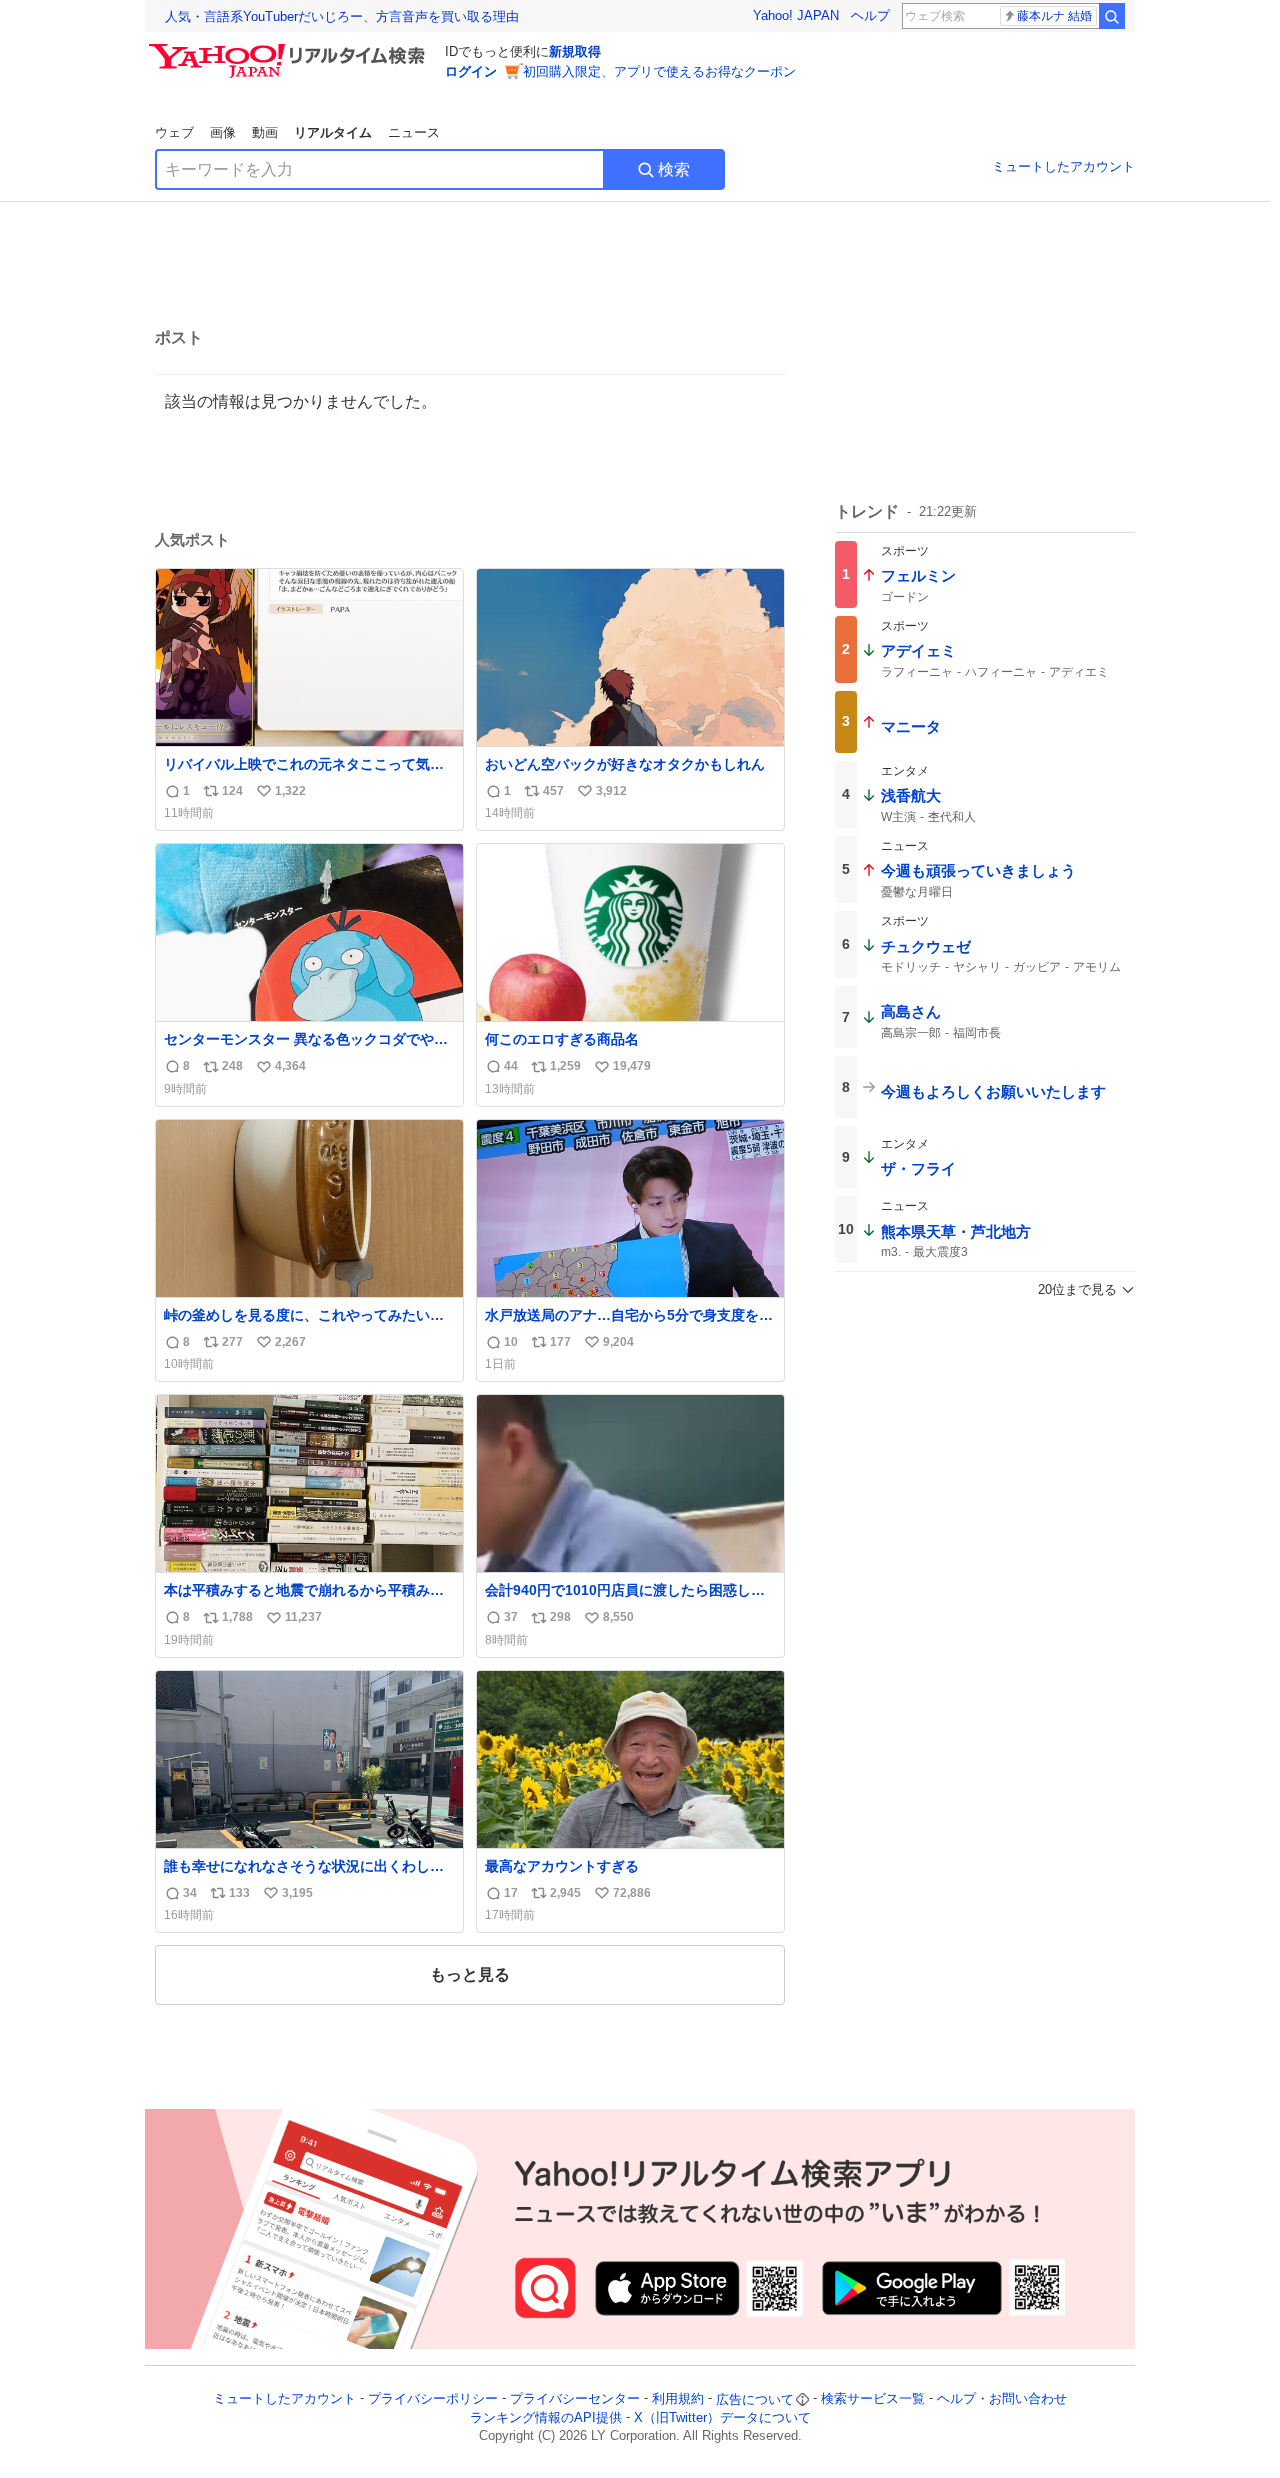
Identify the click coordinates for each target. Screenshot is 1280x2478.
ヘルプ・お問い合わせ (1002, 2399)
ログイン (471, 71)
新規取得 (575, 51)
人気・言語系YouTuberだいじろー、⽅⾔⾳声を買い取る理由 (342, 16)
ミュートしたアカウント (1063, 166)
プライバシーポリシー (433, 2399)
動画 (265, 132)
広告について (755, 2399)
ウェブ (174, 132)
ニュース (414, 132)
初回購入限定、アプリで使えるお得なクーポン (659, 71)
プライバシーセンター (575, 2399)
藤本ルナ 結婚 (1054, 16)
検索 (674, 169)
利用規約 (678, 2399)
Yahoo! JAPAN (796, 15)
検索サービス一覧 (873, 2399)
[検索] (1112, 16)
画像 (223, 132)
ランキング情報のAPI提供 (546, 2417)
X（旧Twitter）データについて (722, 2417)
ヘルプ (870, 15)
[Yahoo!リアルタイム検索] (290, 49)
